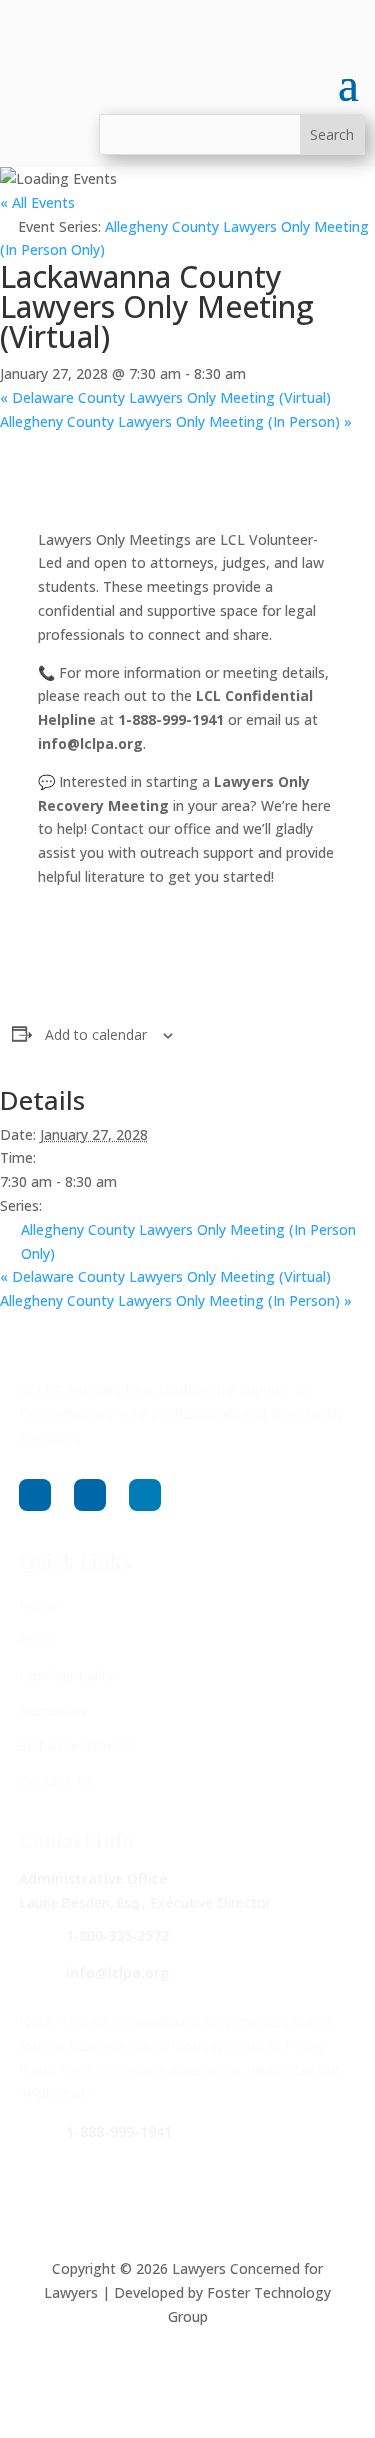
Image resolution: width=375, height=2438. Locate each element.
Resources (53, 1710)
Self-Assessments (77, 1745)
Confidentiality (66, 1675)
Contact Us (56, 1780)
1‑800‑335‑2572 (117, 1935)
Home (39, 1605)
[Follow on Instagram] (90, 1495)
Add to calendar (96, 1034)
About (39, 1640)
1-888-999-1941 (119, 2131)
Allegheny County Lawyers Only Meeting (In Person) (176, 421)
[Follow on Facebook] (35, 1495)
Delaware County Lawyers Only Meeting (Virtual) (165, 397)
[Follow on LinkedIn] (145, 1495)
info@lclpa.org (117, 1972)
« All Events (37, 202)
